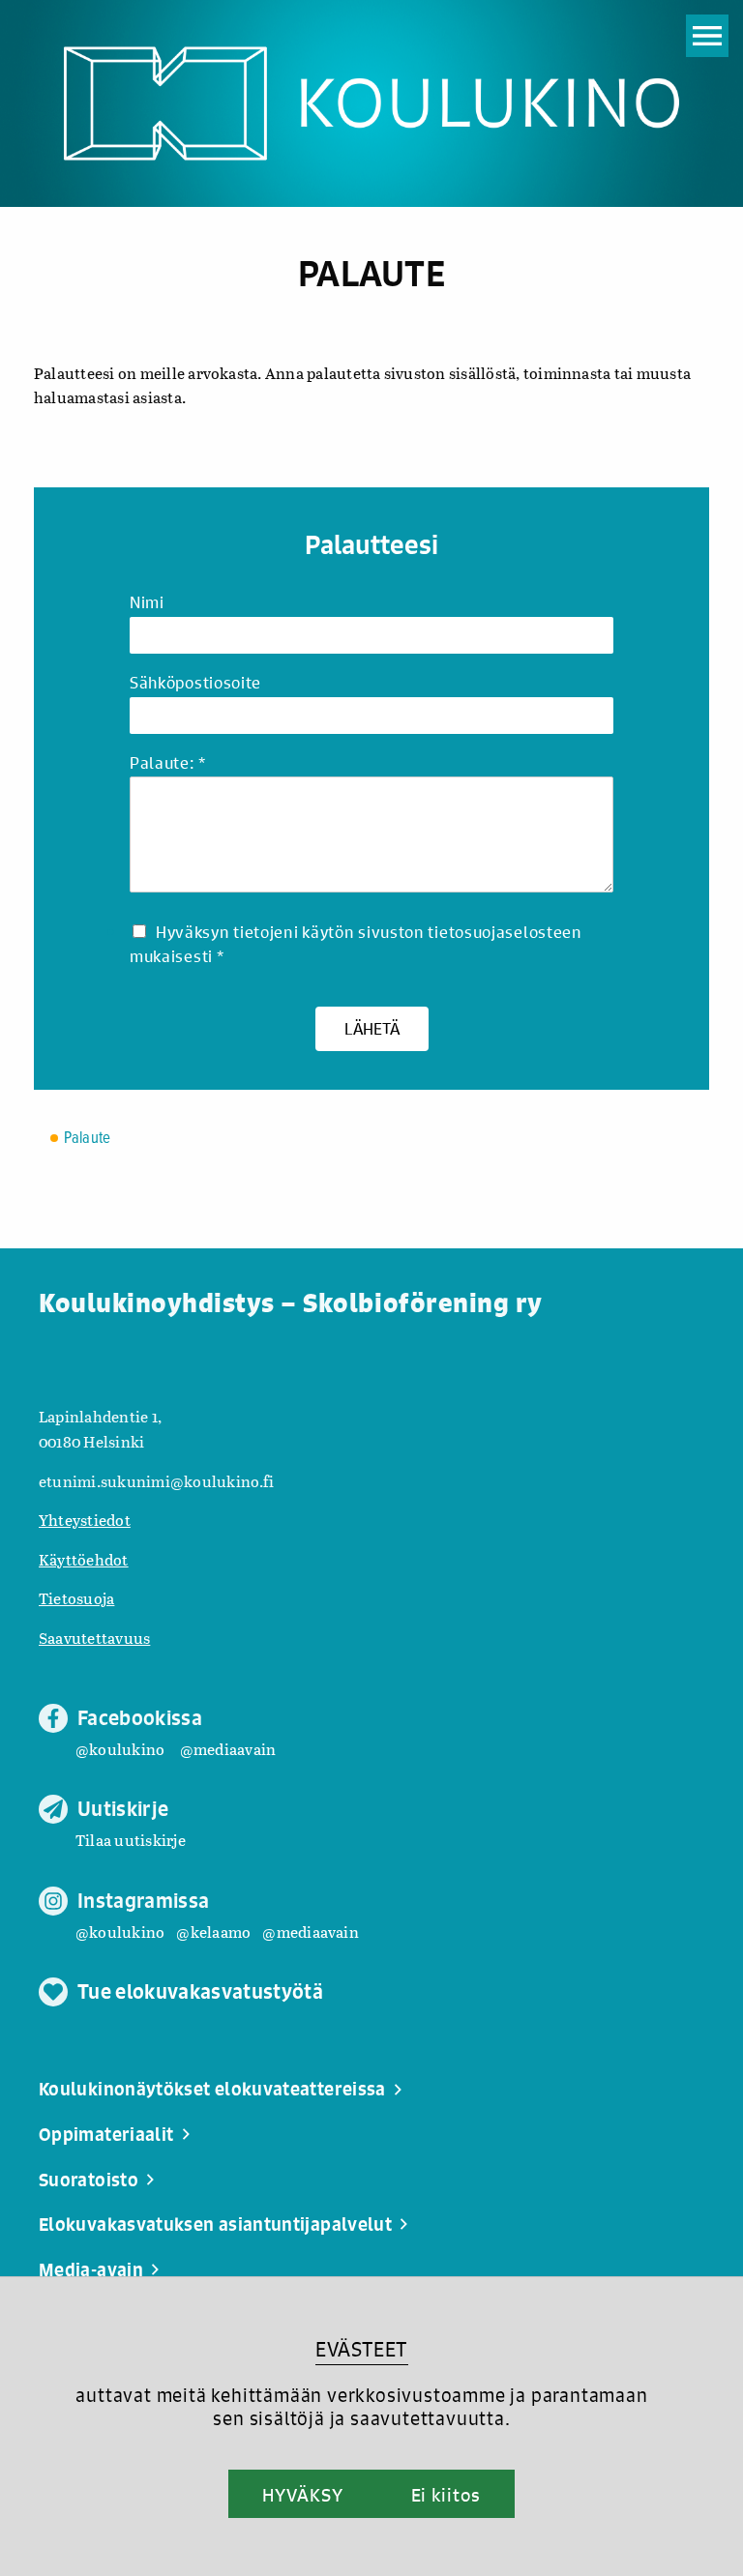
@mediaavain (228, 1749)
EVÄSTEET (361, 2349)
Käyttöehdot (84, 1559)
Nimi (147, 603)
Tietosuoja (76, 1598)
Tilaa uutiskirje (131, 1840)
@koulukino (120, 1749)
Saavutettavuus (94, 1638)
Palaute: (167, 763)
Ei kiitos (446, 2495)
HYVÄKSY (302, 2495)
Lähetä (372, 1028)
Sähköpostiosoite (195, 683)
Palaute (88, 1139)
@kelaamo (213, 1932)
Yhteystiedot (85, 1520)
